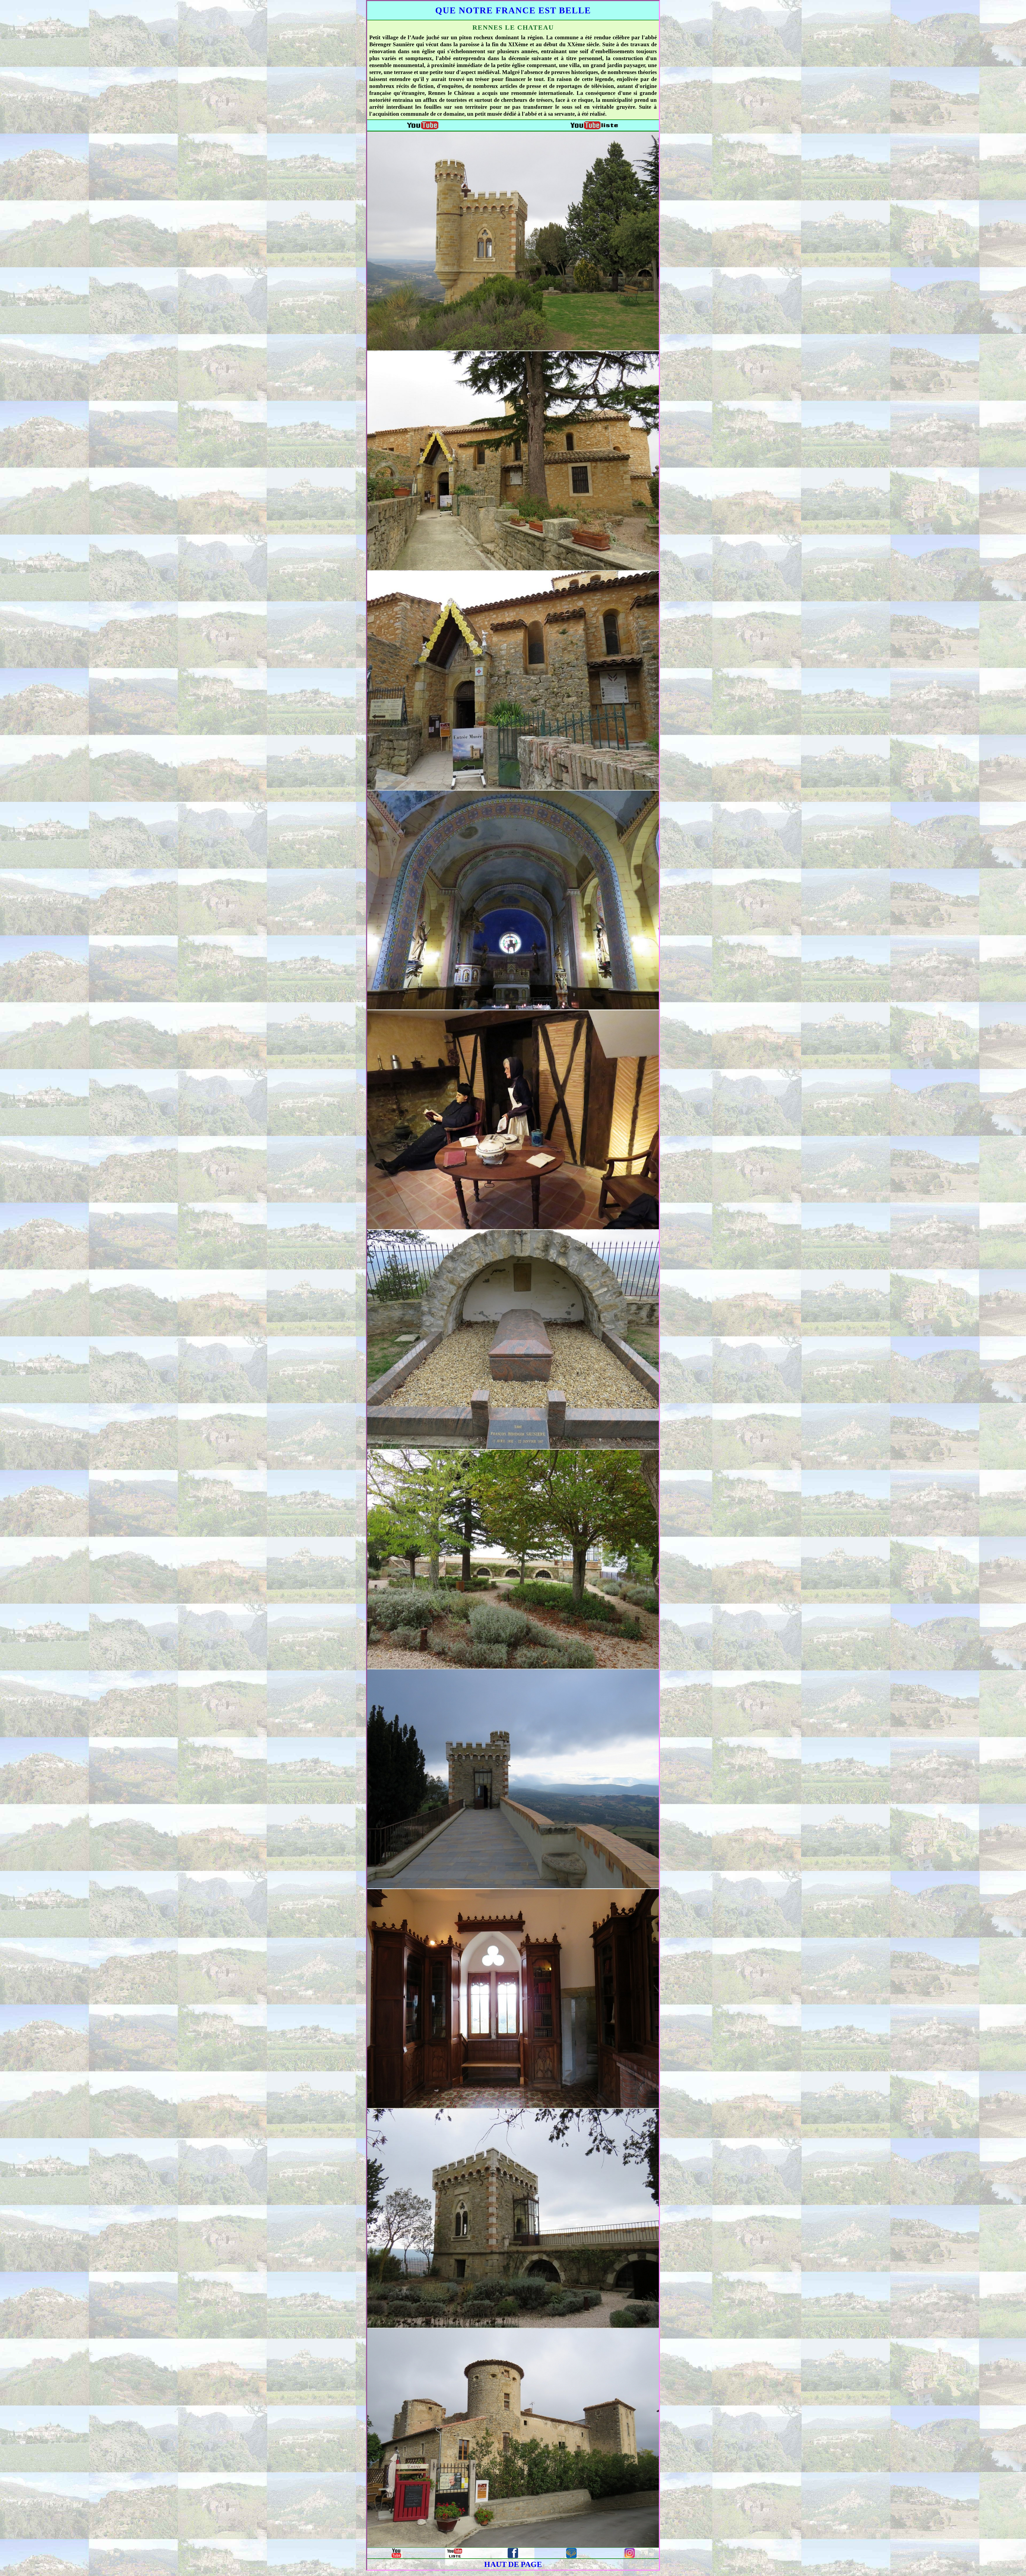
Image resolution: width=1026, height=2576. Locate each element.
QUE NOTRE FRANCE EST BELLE (513, 10)
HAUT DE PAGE (513, 2564)
